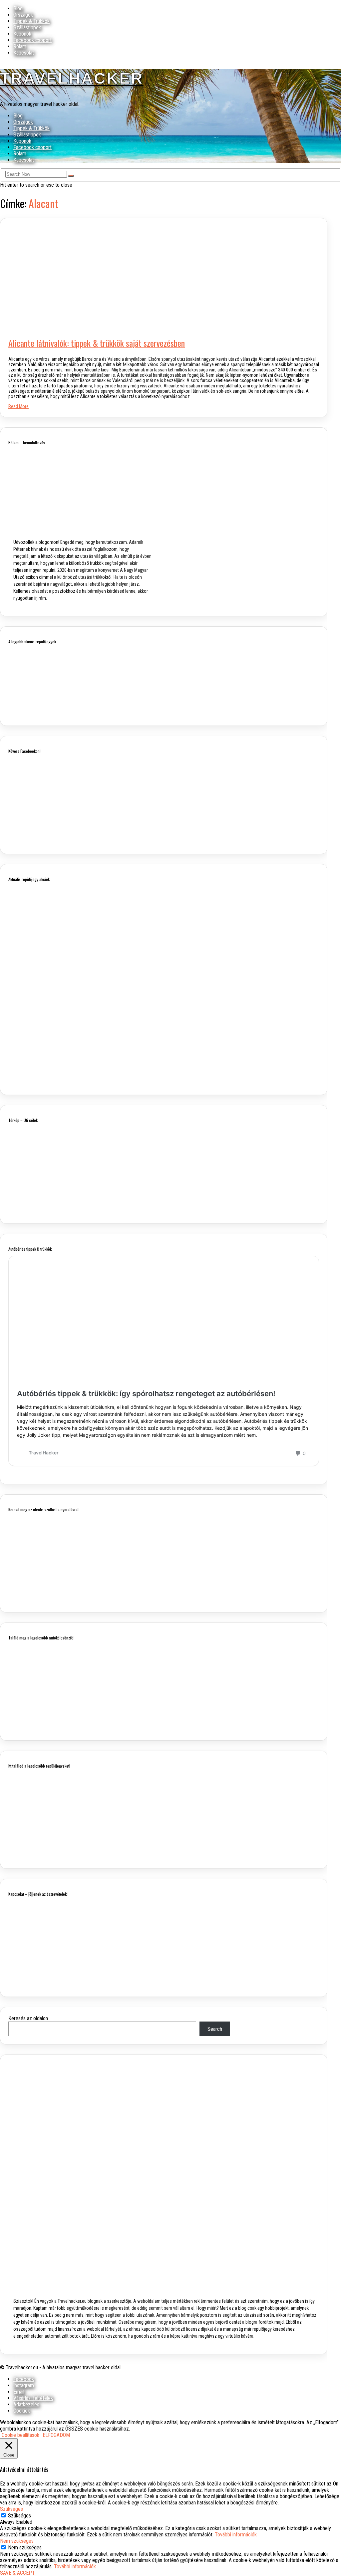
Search (215, 2029)
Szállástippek (27, 27)
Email (19, 2392)
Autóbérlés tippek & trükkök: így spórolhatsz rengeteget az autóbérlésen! (146, 1394)
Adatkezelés (26, 2404)
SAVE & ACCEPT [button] (17, 2573)
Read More (18, 406)
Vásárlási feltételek (33, 2398)
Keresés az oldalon (28, 2018)
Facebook (24, 2379)
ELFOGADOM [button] (56, 2435)
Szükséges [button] (11, 2509)
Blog (18, 8)
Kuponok (22, 34)
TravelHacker (72, 78)
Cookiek (22, 2411)
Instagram (24, 2385)
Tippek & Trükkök (31, 21)
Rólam (20, 46)
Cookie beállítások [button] (20, 2435)
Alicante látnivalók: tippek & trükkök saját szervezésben (97, 343)
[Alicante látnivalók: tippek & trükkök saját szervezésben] (137, 326)
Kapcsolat (24, 53)
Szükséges (19, 2516)
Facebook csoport (32, 40)
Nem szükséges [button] (17, 2541)
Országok (23, 15)
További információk (236, 2535)
